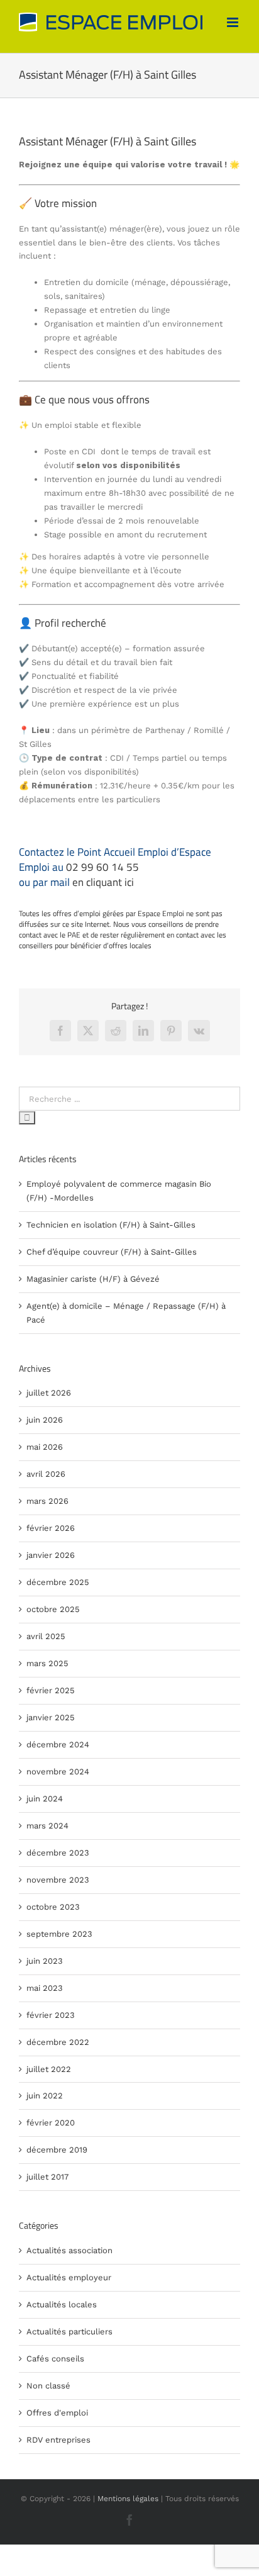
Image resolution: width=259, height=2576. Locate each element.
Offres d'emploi (57, 2413)
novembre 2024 (58, 1772)
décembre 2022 (58, 2042)
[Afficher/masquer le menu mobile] (234, 22)
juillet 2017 (47, 2177)
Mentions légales (128, 2499)
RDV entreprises (58, 2440)
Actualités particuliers (69, 2332)
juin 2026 (45, 1420)
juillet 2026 (49, 1393)
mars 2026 (47, 1501)
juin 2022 (45, 2096)
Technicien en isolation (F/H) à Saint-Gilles (111, 1225)
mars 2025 (47, 1663)
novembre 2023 (58, 1880)
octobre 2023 (53, 1907)
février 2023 (51, 2015)
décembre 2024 (58, 1744)
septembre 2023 (59, 1934)
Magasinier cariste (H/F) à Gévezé (93, 1279)
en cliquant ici (103, 882)
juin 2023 (45, 1961)
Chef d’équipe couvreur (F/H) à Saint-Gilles (112, 1252)
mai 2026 (45, 1447)
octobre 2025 (53, 1609)
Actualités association (69, 2250)
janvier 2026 (51, 1555)
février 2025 (51, 1690)
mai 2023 (45, 1988)
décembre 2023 (58, 1853)
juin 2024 (45, 1799)
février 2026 (51, 1528)
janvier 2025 (51, 1717)
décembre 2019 (57, 2150)
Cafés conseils (55, 2359)
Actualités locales (62, 2304)
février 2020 (51, 2123)
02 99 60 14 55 (102, 867)
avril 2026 (46, 1474)
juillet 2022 (49, 2069)
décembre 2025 (58, 1582)
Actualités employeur (69, 2277)
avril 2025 (46, 1636)
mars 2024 (47, 1826)
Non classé (48, 2386)
